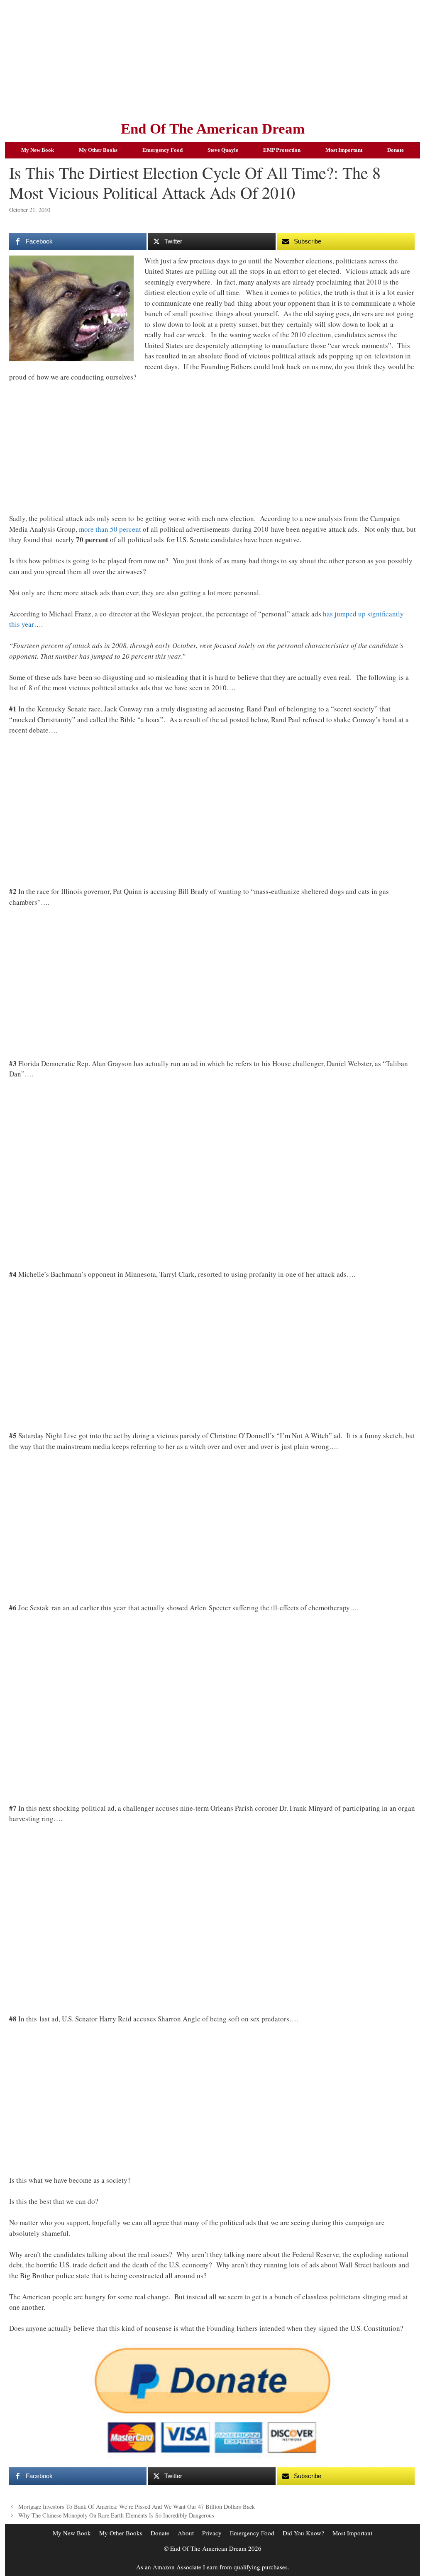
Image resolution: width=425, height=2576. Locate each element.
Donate (396, 150)
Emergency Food (162, 150)
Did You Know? (303, 2533)
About (186, 2533)
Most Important (344, 150)
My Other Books (98, 150)
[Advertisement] (212, 58)
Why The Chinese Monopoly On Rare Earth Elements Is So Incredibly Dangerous (116, 2515)
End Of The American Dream (213, 129)
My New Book (38, 150)
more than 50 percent (110, 529)
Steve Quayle (223, 150)
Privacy (212, 2533)
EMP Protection (282, 150)
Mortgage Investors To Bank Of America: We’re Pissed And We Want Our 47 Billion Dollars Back (137, 2507)
